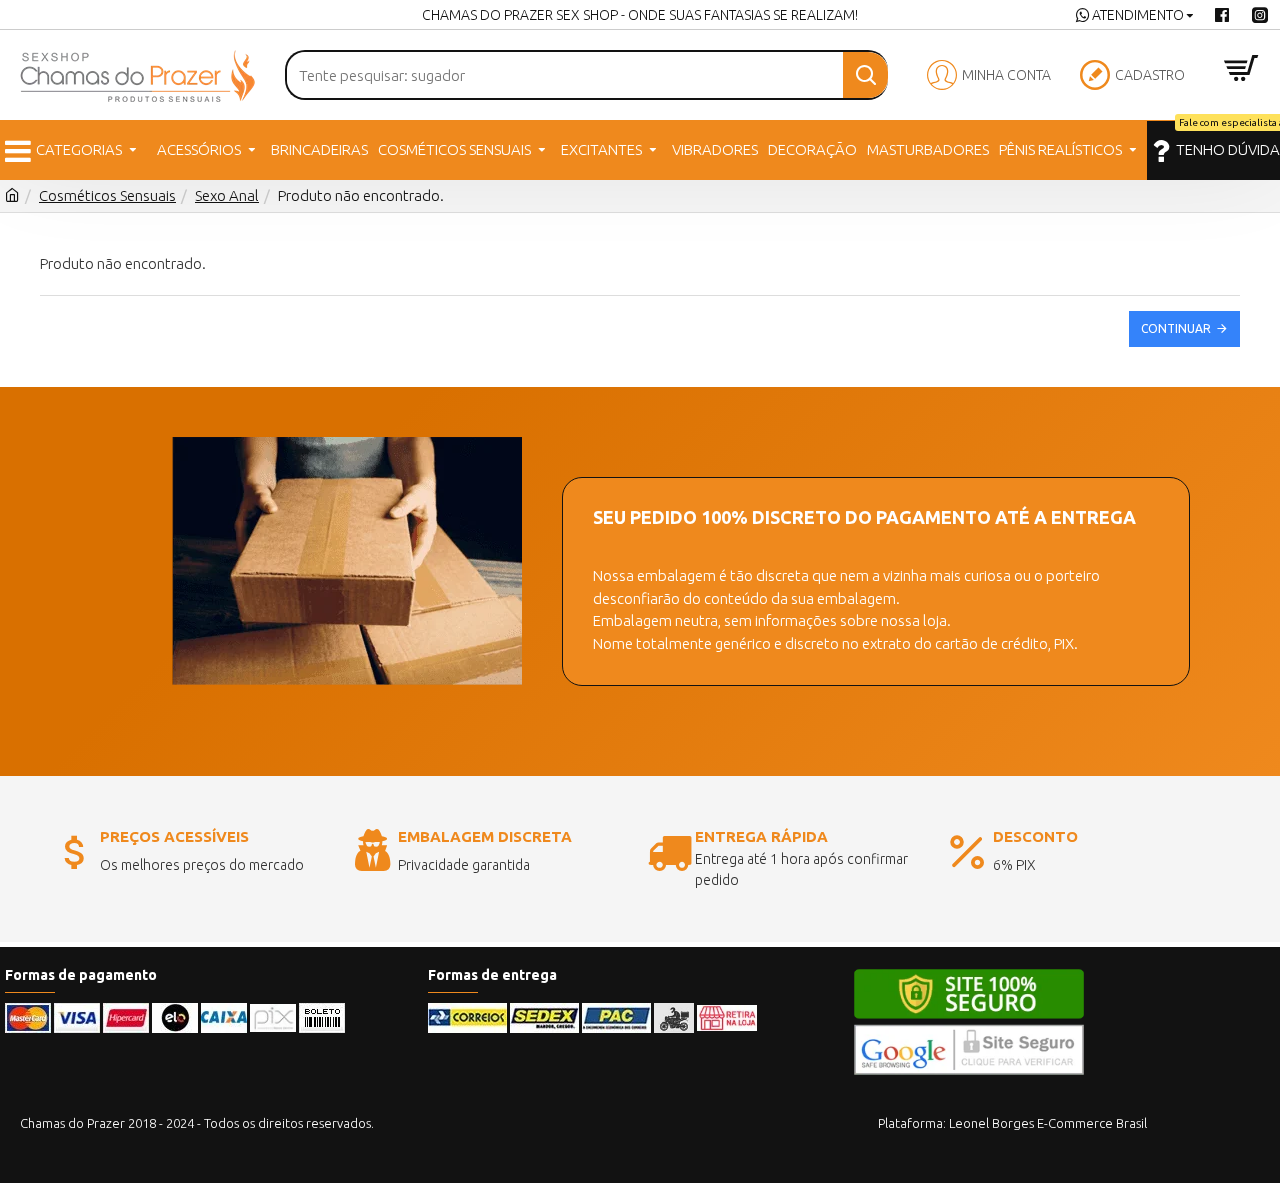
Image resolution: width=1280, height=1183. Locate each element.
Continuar (1176, 328)
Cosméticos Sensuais (107, 195)
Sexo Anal (227, 195)
